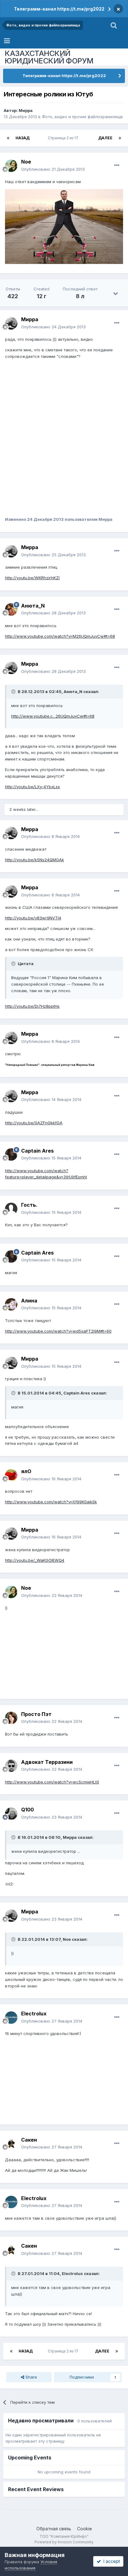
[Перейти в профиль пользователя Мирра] (11, 323)
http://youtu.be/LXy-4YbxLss (32, 787)
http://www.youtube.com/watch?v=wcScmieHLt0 (52, 1782)
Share (31, 2377)
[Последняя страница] (120, 138)
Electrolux (34, 2014)
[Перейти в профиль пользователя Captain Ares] (11, 1154)
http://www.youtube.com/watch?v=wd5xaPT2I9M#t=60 (58, 1331)
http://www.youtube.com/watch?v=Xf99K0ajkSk (51, 1502)
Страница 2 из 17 (64, 138)
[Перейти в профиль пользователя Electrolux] (11, 2018)
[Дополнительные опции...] (117, 165)
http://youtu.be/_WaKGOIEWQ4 (35, 1560)
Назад (23, 138)
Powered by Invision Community (64, 2542)
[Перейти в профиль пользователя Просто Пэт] (11, 1718)
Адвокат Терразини (47, 1762)
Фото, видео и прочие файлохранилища (82, 117)
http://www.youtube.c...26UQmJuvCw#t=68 (53, 716)
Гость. (29, 1205)
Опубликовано (53, 169)
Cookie (85, 2529)
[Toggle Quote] (14, 691)
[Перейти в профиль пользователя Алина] (11, 1304)
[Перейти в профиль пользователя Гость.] (11, 1209)
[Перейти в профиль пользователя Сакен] (11, 2144)
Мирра (26, 110)
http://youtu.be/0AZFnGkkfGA (34, 1123)
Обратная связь (54, 2529)
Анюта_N (33, 606)
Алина (29, 1301)
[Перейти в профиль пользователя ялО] (11, 1475)
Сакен (29, 2140)
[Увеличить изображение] (64, 226)
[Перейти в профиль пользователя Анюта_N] (11, 609)
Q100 (27, 1810)
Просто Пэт (36, 1714)
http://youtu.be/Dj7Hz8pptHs (32, 1006)
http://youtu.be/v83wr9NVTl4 (33, 918)
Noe (26, 162)
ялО (26, 1471)
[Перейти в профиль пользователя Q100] (11, 1814)
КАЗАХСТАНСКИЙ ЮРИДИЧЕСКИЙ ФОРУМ (49, 57)
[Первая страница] (8, 138)
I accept (110, 2561)
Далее (105, 138)
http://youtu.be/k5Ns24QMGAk (34, 860)
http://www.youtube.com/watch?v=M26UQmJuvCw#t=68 (60, 636)
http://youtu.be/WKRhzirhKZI (32, 578)
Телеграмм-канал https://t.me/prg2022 (59, 9)
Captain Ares (37, 1151)
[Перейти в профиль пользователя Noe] (11, 166)
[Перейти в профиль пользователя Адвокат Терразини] (11, 1766)
